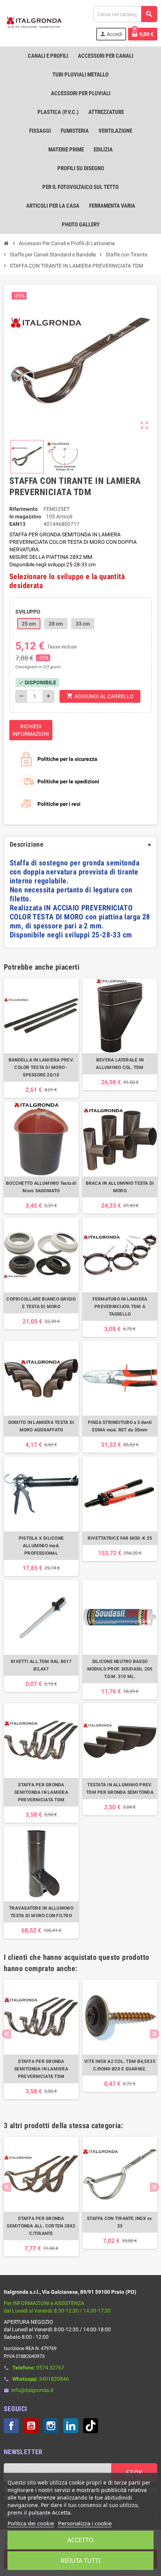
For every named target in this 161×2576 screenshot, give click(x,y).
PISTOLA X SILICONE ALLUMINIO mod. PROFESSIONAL (41, 1546)
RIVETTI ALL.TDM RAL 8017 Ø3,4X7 (41, 1665)
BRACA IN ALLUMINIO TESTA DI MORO (120, 1187)
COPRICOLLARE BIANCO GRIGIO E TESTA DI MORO (41, 1303)
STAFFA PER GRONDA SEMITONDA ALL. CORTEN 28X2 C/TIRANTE (41, 2226)
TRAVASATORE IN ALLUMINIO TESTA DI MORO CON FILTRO (41, 1912)
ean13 (17, 524)
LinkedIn (71, 2426)
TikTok (91, 2426)
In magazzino (25, 516)
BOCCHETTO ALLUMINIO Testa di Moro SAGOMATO (41, 1187)
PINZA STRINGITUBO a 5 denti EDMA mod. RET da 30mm (120, 1426)
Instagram (51, 2426)
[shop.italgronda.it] (34, 23)
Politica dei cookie (31, 2523)
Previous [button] (7, 2034)
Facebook (11, 2426)
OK (138, 2473)
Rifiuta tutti (80, 2561)
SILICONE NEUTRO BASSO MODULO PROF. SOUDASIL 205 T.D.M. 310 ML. (120, 1669)
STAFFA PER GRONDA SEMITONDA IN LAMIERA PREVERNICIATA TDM (41, 1792)
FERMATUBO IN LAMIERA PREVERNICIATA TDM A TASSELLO (120, 1307)
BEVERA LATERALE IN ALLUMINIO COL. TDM (120, 1064)
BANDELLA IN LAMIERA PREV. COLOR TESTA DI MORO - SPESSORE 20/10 (41, 1067)
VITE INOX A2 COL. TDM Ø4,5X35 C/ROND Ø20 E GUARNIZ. (120, 2065)
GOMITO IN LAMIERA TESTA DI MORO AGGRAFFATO (41, 1426)
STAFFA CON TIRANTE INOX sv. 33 (120, 2222)
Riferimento (24, 509)
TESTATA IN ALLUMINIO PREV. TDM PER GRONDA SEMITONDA (120, 1789)
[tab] (80, 844)
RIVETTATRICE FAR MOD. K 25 (120, 1538)
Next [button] (154, 2034)
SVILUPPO (28, 612)
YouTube (31, 2426)
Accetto (80, 2540)
